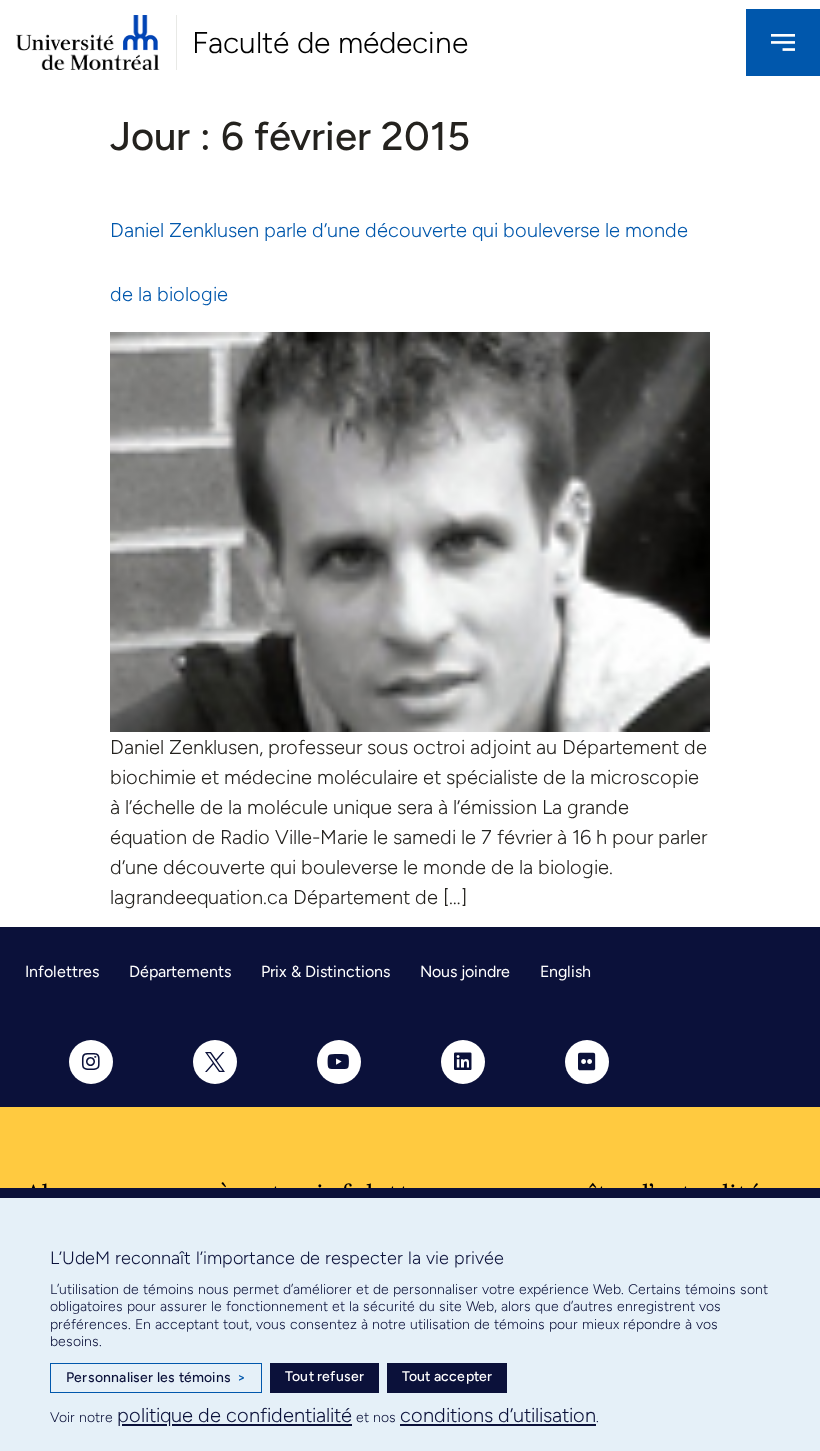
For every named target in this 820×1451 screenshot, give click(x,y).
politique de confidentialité (234, 1415)
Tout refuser (324, 1376)
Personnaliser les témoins (156, 1377)
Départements (180, 971)
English (565, 971)
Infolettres (62, 971)
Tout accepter (447, 1376)
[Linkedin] (463, 1062)
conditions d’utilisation (498, 1415)
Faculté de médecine (330, 42)
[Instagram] (91, 1062)
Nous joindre (465, 971)
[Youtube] (339, 1062)
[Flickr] (587, 1062)
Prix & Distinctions (325, 971)
